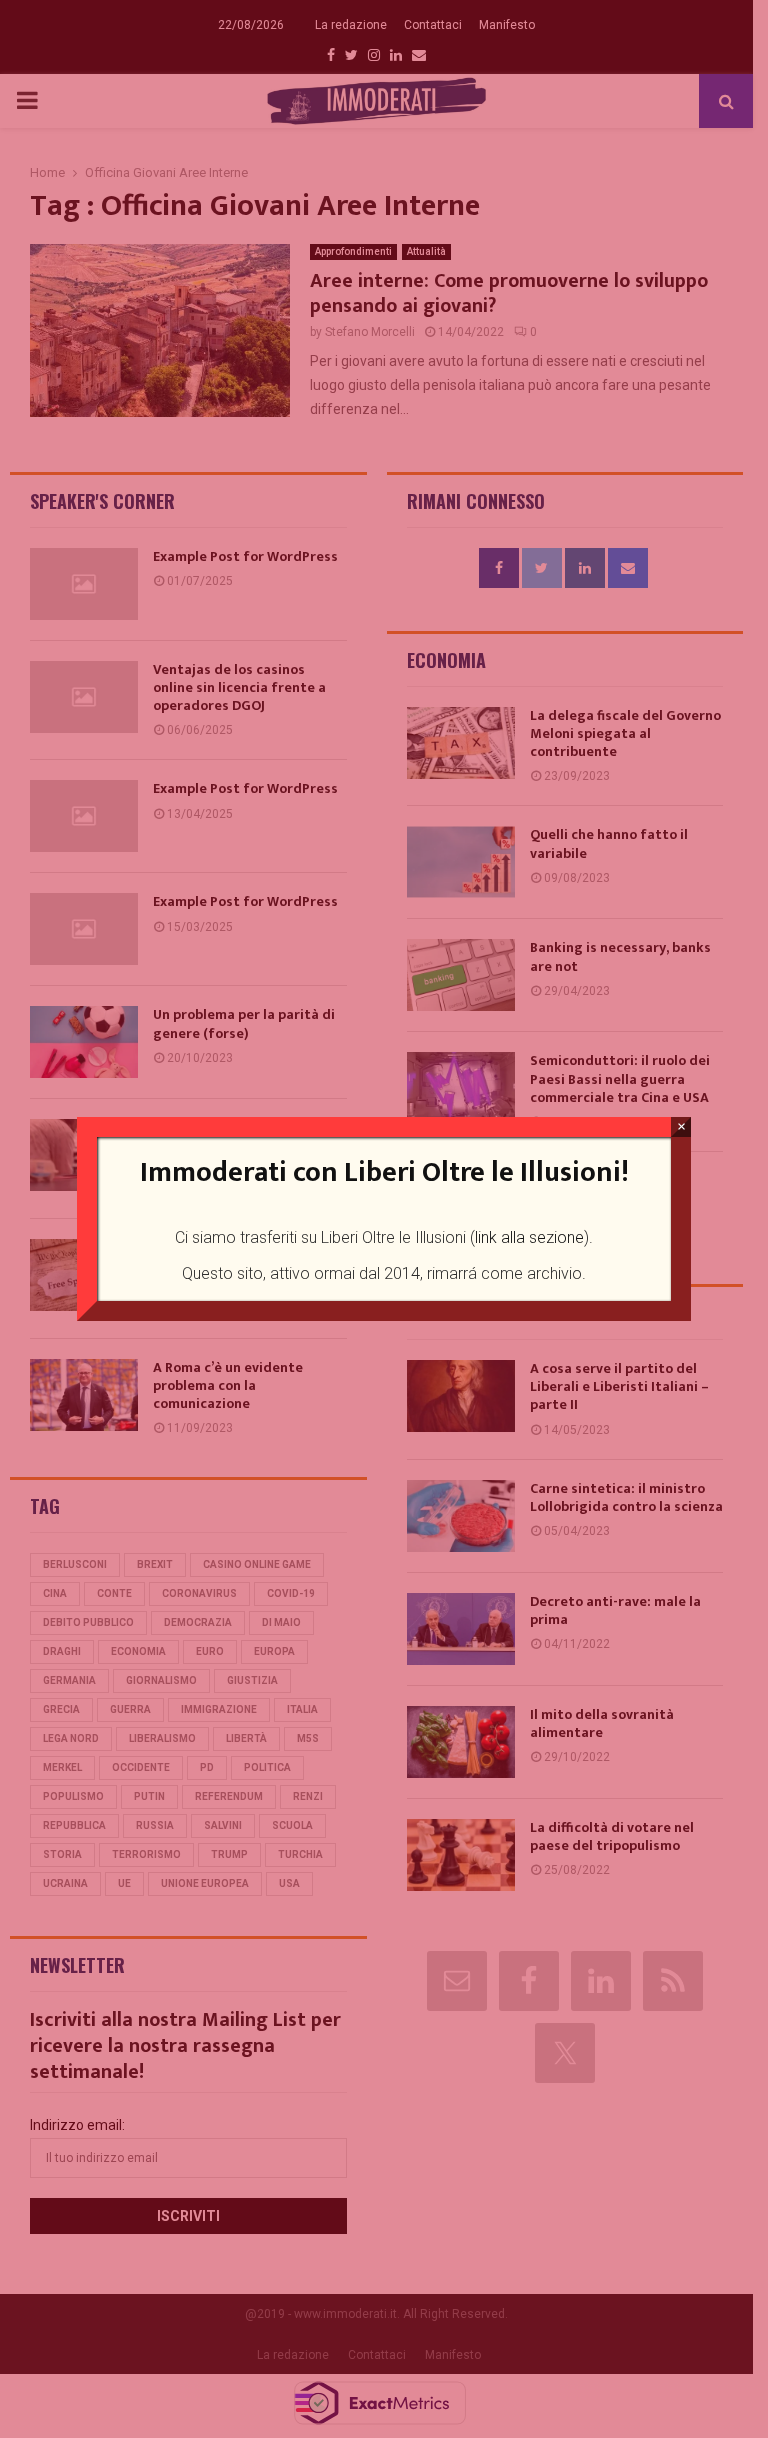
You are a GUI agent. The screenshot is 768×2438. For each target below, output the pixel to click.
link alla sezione (529, 1237)
